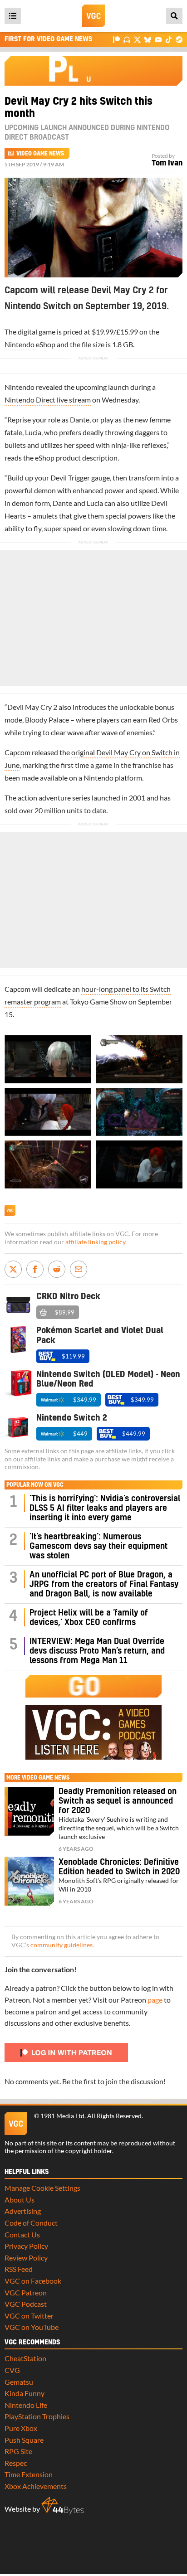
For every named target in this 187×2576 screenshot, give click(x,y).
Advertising (23, 2211)
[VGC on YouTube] (158, 39)
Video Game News (40, 154)
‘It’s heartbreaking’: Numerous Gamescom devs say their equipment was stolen (98, 1546)
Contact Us (22, 2234)
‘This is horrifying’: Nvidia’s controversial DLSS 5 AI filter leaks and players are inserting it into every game (105, 1508)
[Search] (174, 16)
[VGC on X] (137, 39)
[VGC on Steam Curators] (179, 39)
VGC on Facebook (33, 2281)
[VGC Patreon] (116, 39)
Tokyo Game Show (98, 1002)
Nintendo (20, 344)
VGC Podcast (26, 2304)
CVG (12, 2370)
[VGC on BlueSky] (148, 39)
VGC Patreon (26, 2292)
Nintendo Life (26, 2405)
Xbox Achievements (36, 2486)
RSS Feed (19, 2269)
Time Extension (29, 2474)
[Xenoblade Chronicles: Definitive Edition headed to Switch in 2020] (29, 1881)
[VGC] (93, 16)
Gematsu (19, 2382)
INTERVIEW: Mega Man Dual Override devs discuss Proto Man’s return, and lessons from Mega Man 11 (97, 1651)
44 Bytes (63, 2506)
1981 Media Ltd (62, 2116)
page (155, 2000)
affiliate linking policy (95, 1242)
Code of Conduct (31, 2223)
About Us (20, 2200)
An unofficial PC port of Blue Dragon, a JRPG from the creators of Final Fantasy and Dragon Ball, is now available (104, 1584)
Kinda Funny (25, 2393)
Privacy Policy (26, 2246)
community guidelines (62, 1945)
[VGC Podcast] (127, 39)
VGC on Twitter (29, 2316)
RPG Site (18, 2451)
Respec (16, 2463)
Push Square (24, 2440)
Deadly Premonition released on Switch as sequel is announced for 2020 (118, 1801)
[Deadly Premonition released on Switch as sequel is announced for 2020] (29, 1811)
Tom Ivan (167, 163)
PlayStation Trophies (37, 2416)
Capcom (17, 752)
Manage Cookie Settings (42, 2188)
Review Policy (26, 2258)
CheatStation (25, 2358)
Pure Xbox (21, 2428)
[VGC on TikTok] (169, 39)
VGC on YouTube (32, 2327)
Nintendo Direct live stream (48, 400)
